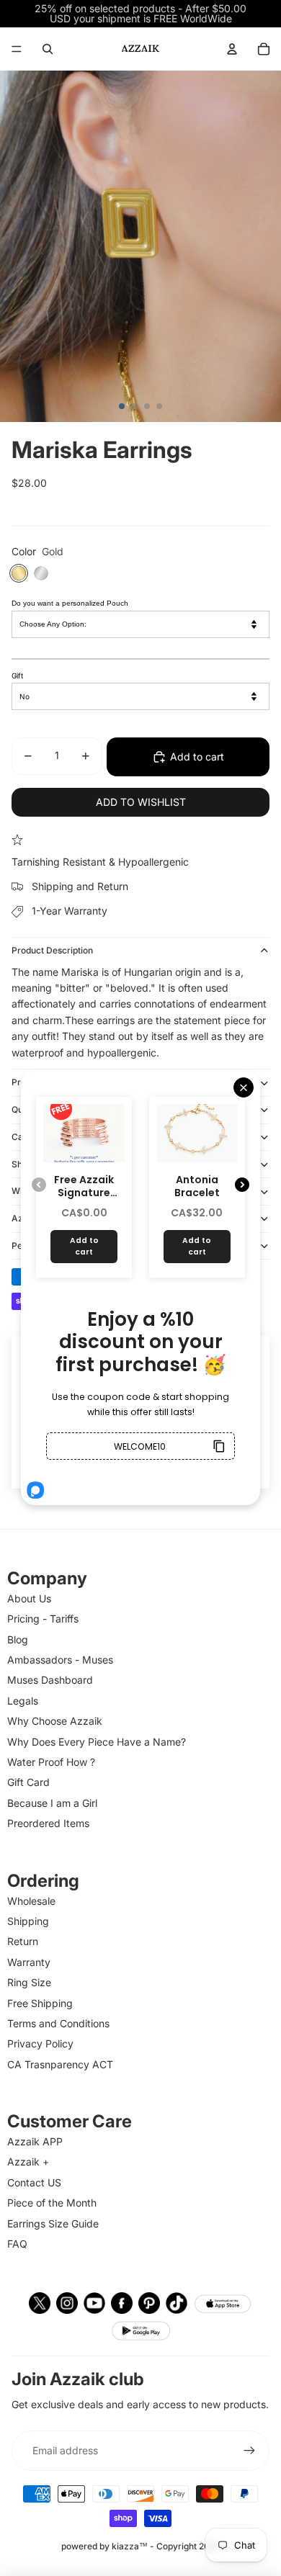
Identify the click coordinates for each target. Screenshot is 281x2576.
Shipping (28, 1921)
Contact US (34, 2182)
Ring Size (29, 1982)
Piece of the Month (52, 2203)
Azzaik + (28, 2162)
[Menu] (17, 49)
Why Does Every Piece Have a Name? (97, 1742)
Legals (23, 1701)
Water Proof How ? (51, 1762)
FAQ (17, 2244)
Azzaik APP (35, 2141)
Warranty (29, 1962)
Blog (18, 1639)
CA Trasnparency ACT (60, 2064)
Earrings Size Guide (53, 2223)
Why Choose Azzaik (55, 1721)
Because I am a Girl (52, 1803)
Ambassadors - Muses (60, 1660)
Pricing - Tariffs (43, 1619)
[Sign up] (249, 2451)
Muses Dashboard (50, 1680)
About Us (29, 1598)
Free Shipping (40, 2003)
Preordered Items (48, 1823)
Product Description (52, 950)
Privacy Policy (40, 2043)
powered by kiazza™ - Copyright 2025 (140, 2546)
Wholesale (31, 1901)
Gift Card (28, 1782)
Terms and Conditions (58, 2023)
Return (23, 1941)
